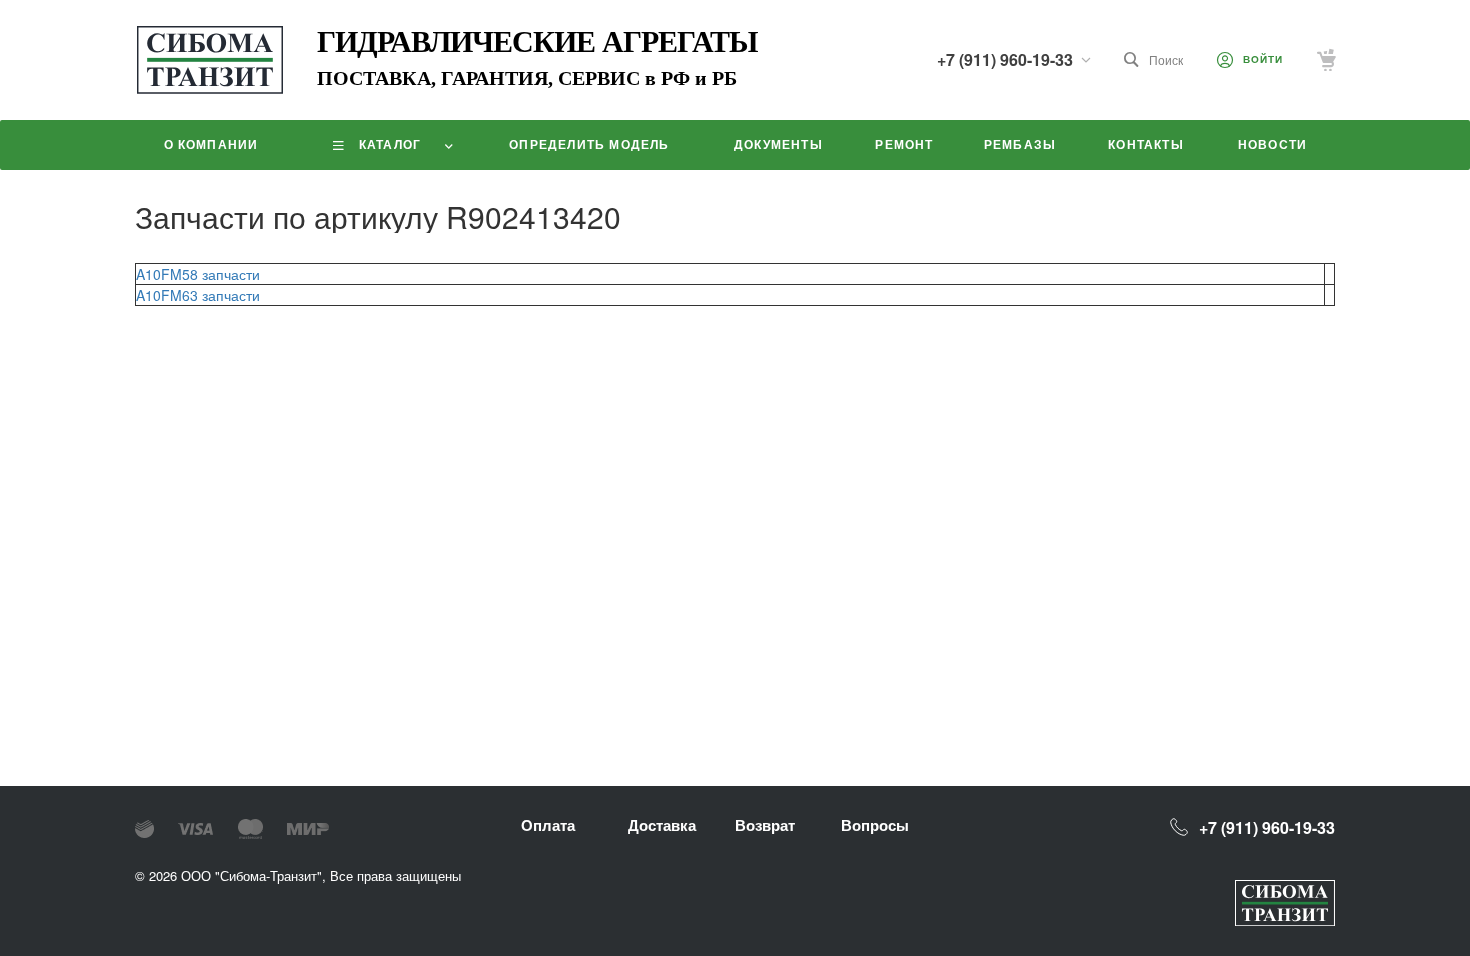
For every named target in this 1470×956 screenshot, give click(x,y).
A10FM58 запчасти (198, 274)
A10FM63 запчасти (198, 295)
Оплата (548, 825)
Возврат (765, 825)
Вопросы (875, 825)
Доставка (662, 825)
